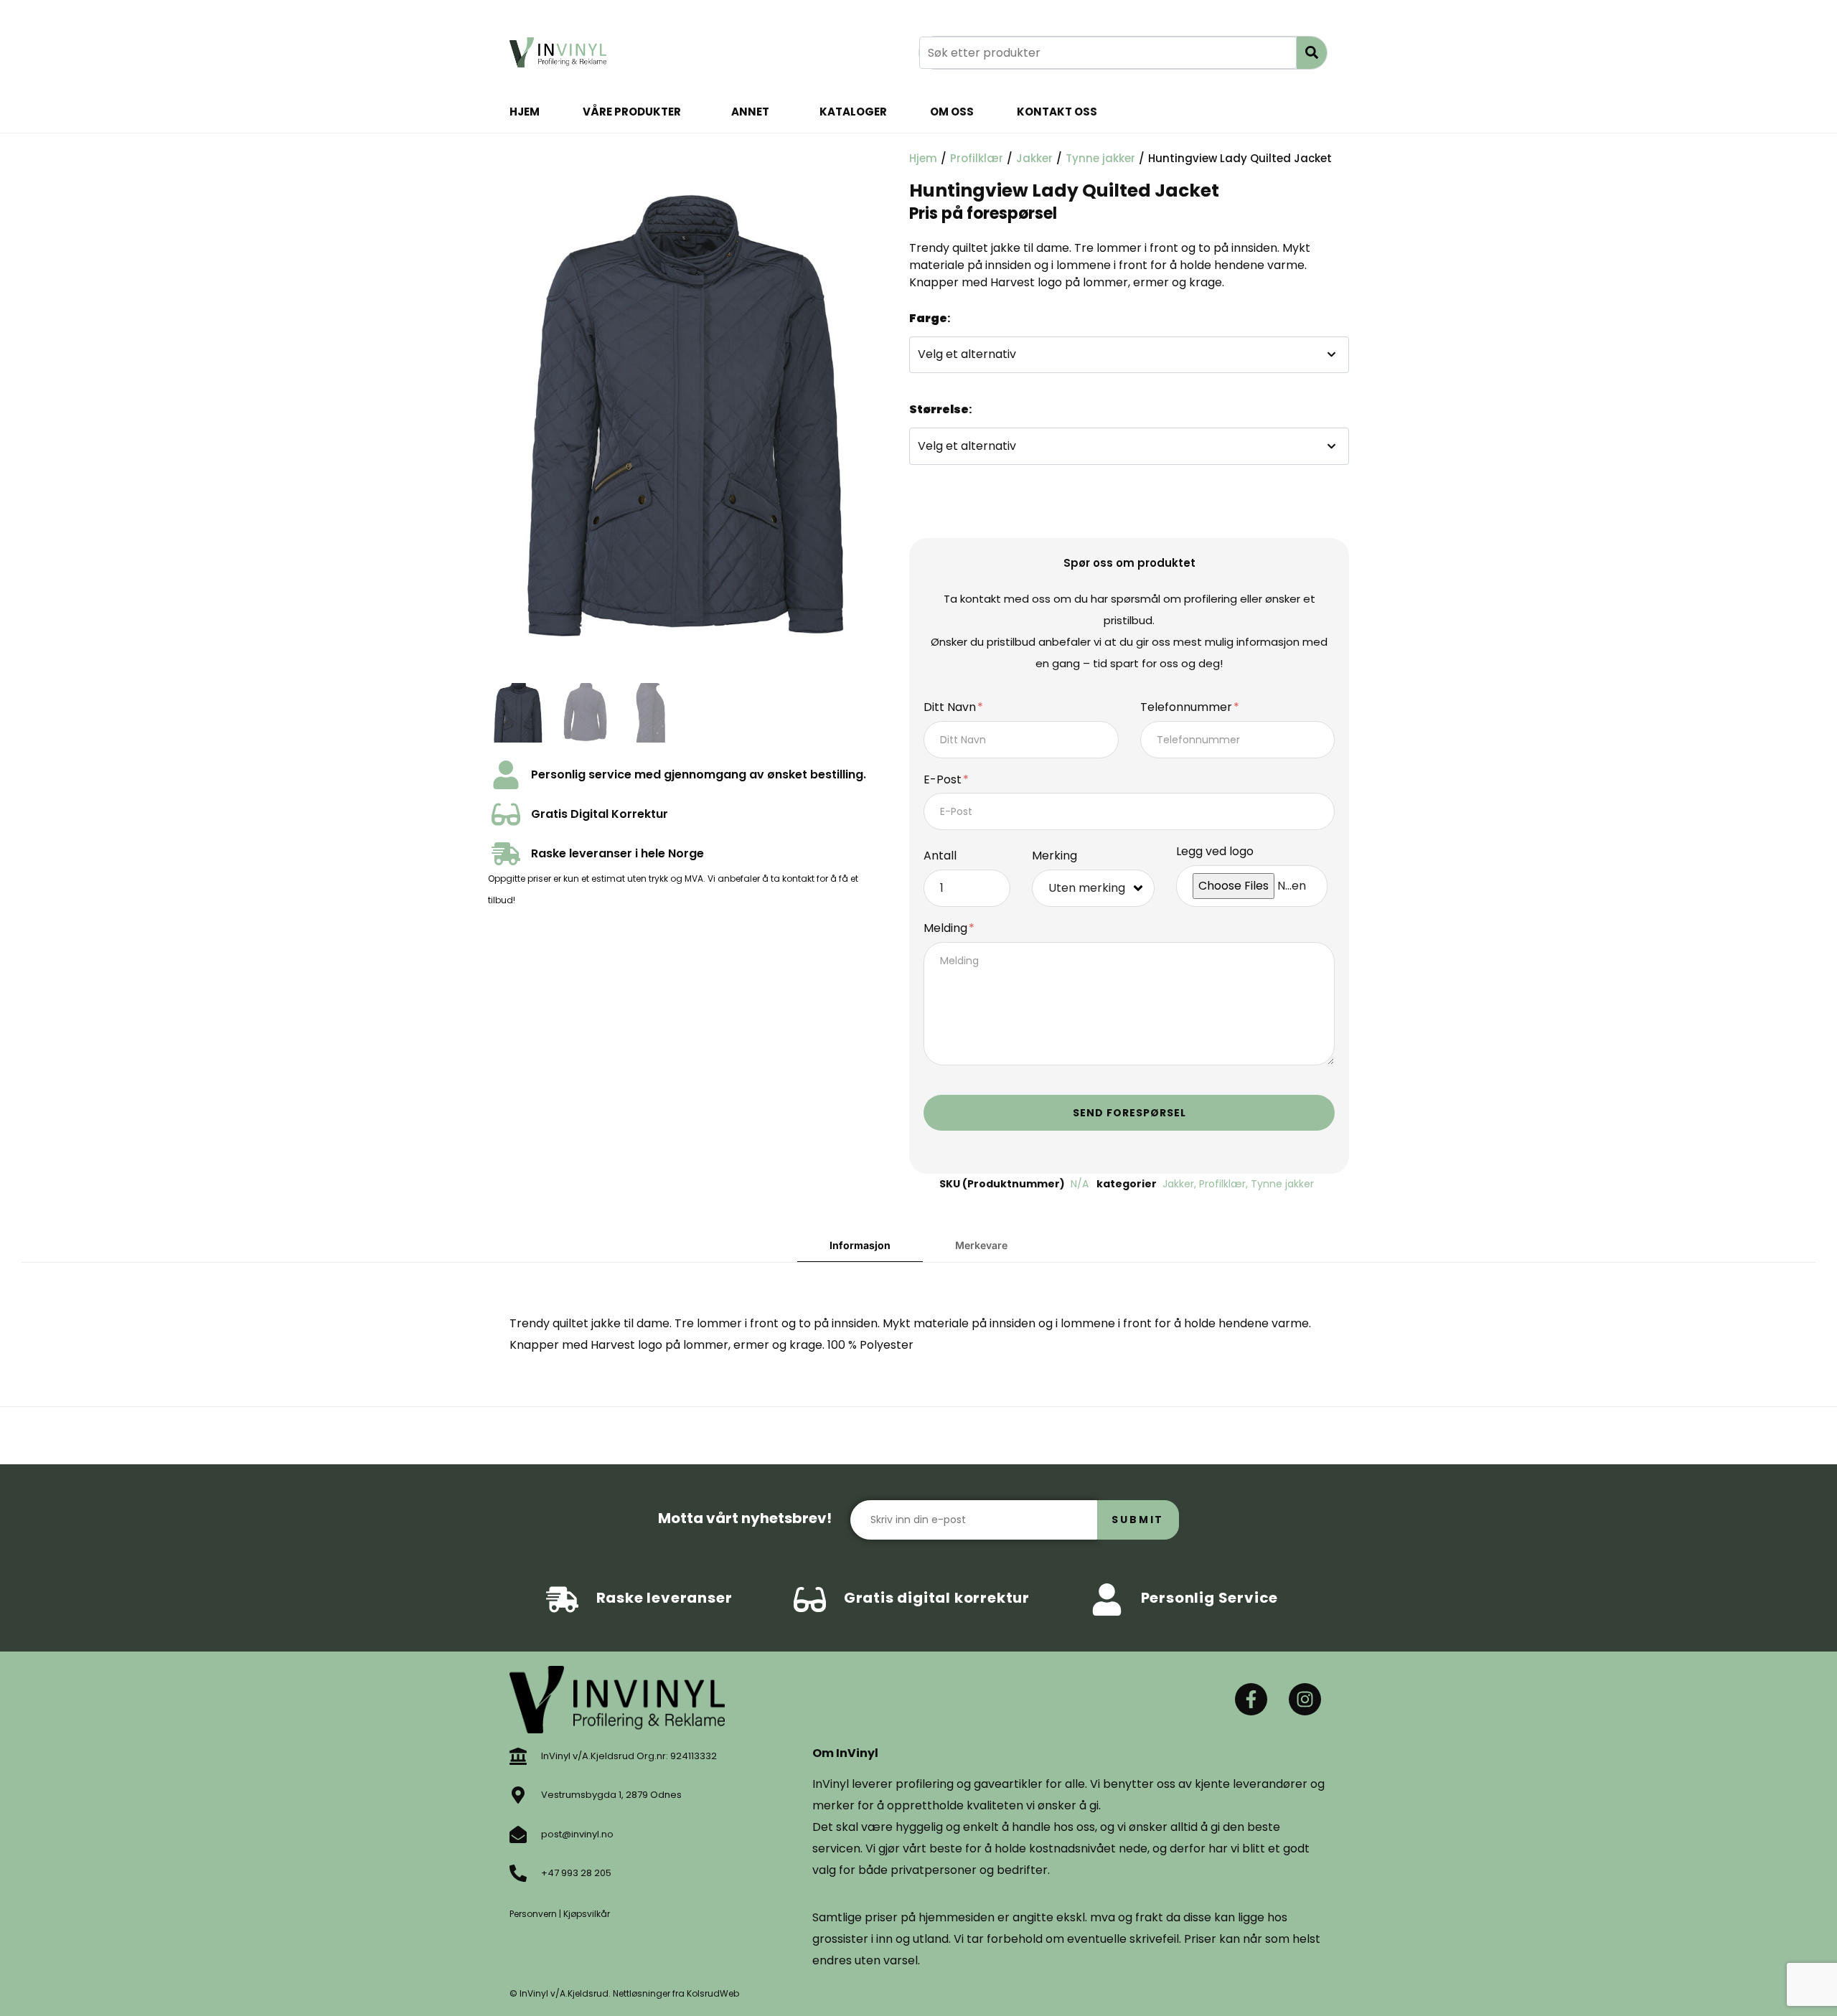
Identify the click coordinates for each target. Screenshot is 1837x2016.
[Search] (1312, 53)
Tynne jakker (1100, 158)
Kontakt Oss (1057, 112)
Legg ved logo (1215, 852)
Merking (1054, 856)
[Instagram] (1305, 1699)
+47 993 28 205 (576, 1873)
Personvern (533, 1914)
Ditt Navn (951, 708)
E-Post (944, 780)
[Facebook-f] (1251, 1699)
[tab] (860, 1246)
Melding (947, 929)
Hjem (525, 112)
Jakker (1034, 158)
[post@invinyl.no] (518, 1834)
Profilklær (977, 158)
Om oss (952, 112)
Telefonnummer (1188, 708)
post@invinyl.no (577, 1834)
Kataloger (853, 112)
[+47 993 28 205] (518, 1873)
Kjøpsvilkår (587, 1914)
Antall (940, 856)
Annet (750, 112)
